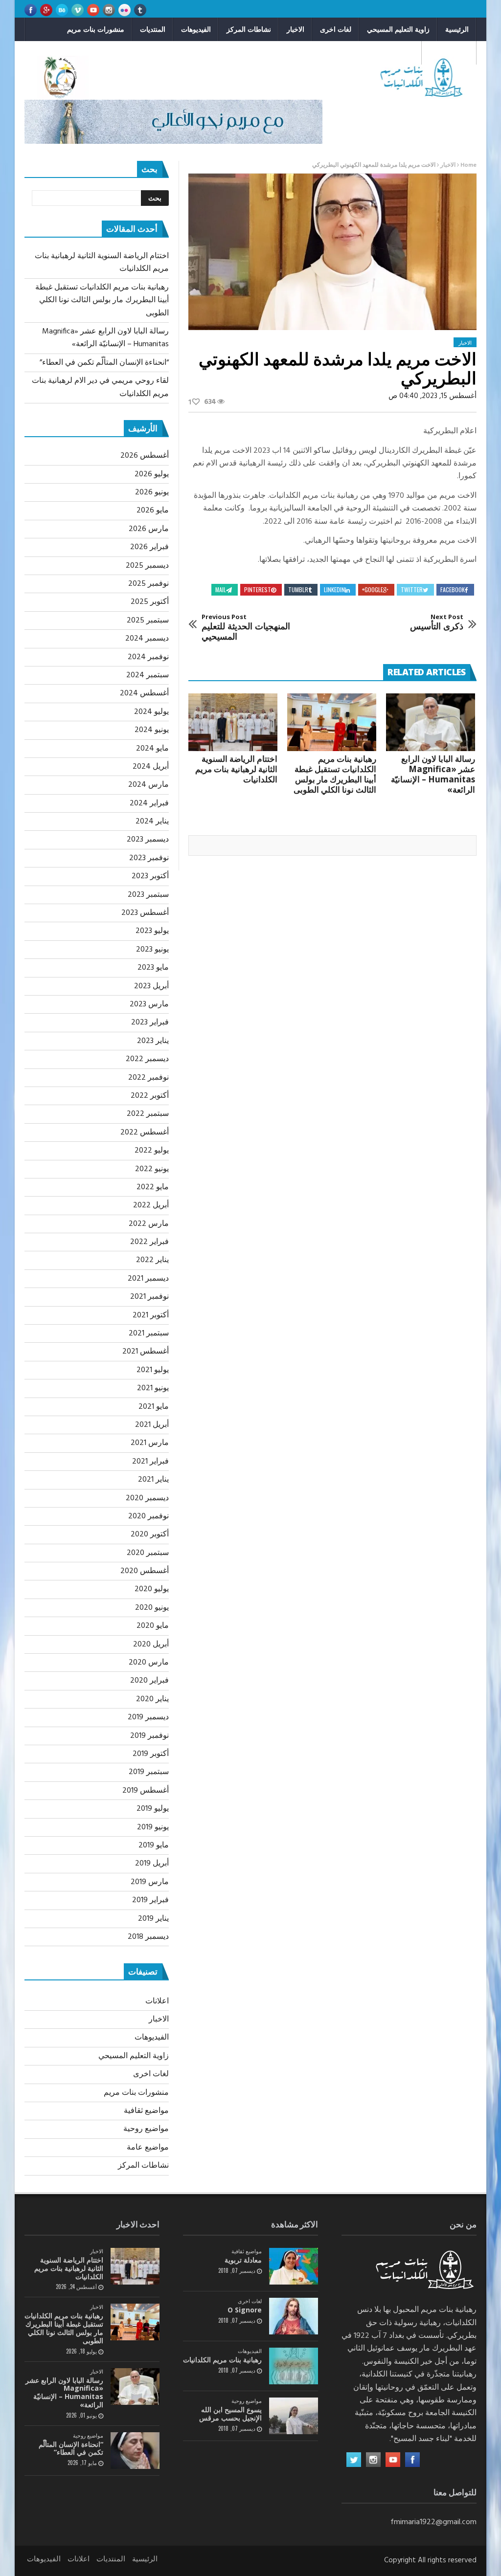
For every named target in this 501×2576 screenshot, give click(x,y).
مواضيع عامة (148, 2148)
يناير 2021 (153, 1480)
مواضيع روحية (394, 53)
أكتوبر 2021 (151, 1315)
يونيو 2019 (153, 1827)
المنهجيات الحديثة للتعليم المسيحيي (246, 628)
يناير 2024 (152, 822)
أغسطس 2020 (145, 1571)
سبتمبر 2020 (148, 1553)
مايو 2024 (152, 749)
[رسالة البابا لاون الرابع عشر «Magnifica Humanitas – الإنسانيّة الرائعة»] (431, 722)
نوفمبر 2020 (148, 1516)
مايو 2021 (154, 1407)
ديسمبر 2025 (147, 566)
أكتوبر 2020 (150, 1534)
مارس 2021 (150, 1443)
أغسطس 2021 (146, 1352)
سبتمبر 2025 (148, 621)
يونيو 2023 (152, 950)
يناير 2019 (153, 1919)
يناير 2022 (152, 1260)
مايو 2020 (153, 1626)
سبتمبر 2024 (148, 675)
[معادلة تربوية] (294, 2266)
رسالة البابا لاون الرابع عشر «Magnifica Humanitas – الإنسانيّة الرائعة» (433, 774)
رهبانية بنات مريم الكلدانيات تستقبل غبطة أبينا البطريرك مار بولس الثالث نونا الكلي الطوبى (335, 774)
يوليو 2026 (152, 474)
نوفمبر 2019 (149, 1736)
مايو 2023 (153, 968)
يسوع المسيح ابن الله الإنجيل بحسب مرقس (230, 2414)
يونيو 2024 (152, 730)
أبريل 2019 (152, 1864)
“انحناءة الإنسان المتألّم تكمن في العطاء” (104, 363)
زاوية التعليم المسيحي (398, 29)
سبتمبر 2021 (149, 1333)
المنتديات (153, 29)
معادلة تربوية (243, 2260)
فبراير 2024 (149, 803)
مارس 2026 (149, 529)
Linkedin (334, 589)
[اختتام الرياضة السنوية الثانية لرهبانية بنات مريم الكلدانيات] (233, 722)
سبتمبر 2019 (149, 1772)
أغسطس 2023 (145, 913)
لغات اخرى (336, 29)
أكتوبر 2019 (151, 1754)
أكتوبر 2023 (150, 876)
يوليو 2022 (152, 1151)
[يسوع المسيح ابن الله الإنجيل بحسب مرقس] (294, 2416)
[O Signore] (294, 2316)
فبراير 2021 (150, 1462)
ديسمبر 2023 (148, 840)
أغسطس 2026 (145, 456)
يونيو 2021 (153, 1388)
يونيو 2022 (152, 1169)
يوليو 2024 (151, 712)
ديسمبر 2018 (148, 1937)
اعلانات (157, 2001)
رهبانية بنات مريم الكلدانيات (222, 2360)
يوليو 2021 (153, 1370)
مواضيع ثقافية (449, 53)
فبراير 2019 (150, 1900)
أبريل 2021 (152, 1425)
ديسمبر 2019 (148, 1717)
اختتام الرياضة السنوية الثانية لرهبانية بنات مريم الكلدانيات (236, 769)
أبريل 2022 (151, 1205)
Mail (221, 589)
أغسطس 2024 (144, 693)
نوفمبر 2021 (149, 1297)
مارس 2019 (150, 1882)
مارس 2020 (149, 1663)
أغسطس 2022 (145, 1133)
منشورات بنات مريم (96, 29)
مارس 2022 (149, 1224)
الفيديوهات (196, 29)
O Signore (245, 2310)
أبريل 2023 (151, 986)
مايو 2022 (153, 1187)
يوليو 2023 (152, 931)
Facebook (453, 589)
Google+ (373, 589)
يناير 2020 (152, 1699)
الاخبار (296, 29)
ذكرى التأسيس (437, 622)
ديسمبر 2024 (147, 639)
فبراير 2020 (149, 1681)
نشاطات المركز (249, 29)
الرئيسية (457, 29)
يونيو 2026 (152, 492)
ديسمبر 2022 (147, 1059)
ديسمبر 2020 (147, 1498)
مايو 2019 (154, 1845)
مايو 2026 (153, 511)
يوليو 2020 (152, 1589)
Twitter (412, 589)
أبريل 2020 (151, 1644)
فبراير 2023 (150, 1022)
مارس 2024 (148, 785)
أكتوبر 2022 (150, 1096)
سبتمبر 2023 (148, 895)
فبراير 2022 (149, 1242)
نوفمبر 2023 (149, 858)
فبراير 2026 (149, 547)
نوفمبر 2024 (148, 657)
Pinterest (258, 589)
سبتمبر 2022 (148, 1114)
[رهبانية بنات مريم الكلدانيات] (294, 2366)
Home (468, 165)
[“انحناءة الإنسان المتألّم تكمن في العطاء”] (135, 2451)
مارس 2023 (149, 1004)
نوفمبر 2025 (148, 584)
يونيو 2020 (152, 1608)
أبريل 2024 (151, 767)
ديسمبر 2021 (148, 1279)
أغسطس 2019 (146, 1791)
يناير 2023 (153, 1041)
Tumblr (298, 589)
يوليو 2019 (153, 1809)
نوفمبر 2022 (148, 1078)
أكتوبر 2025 (150, 602)
